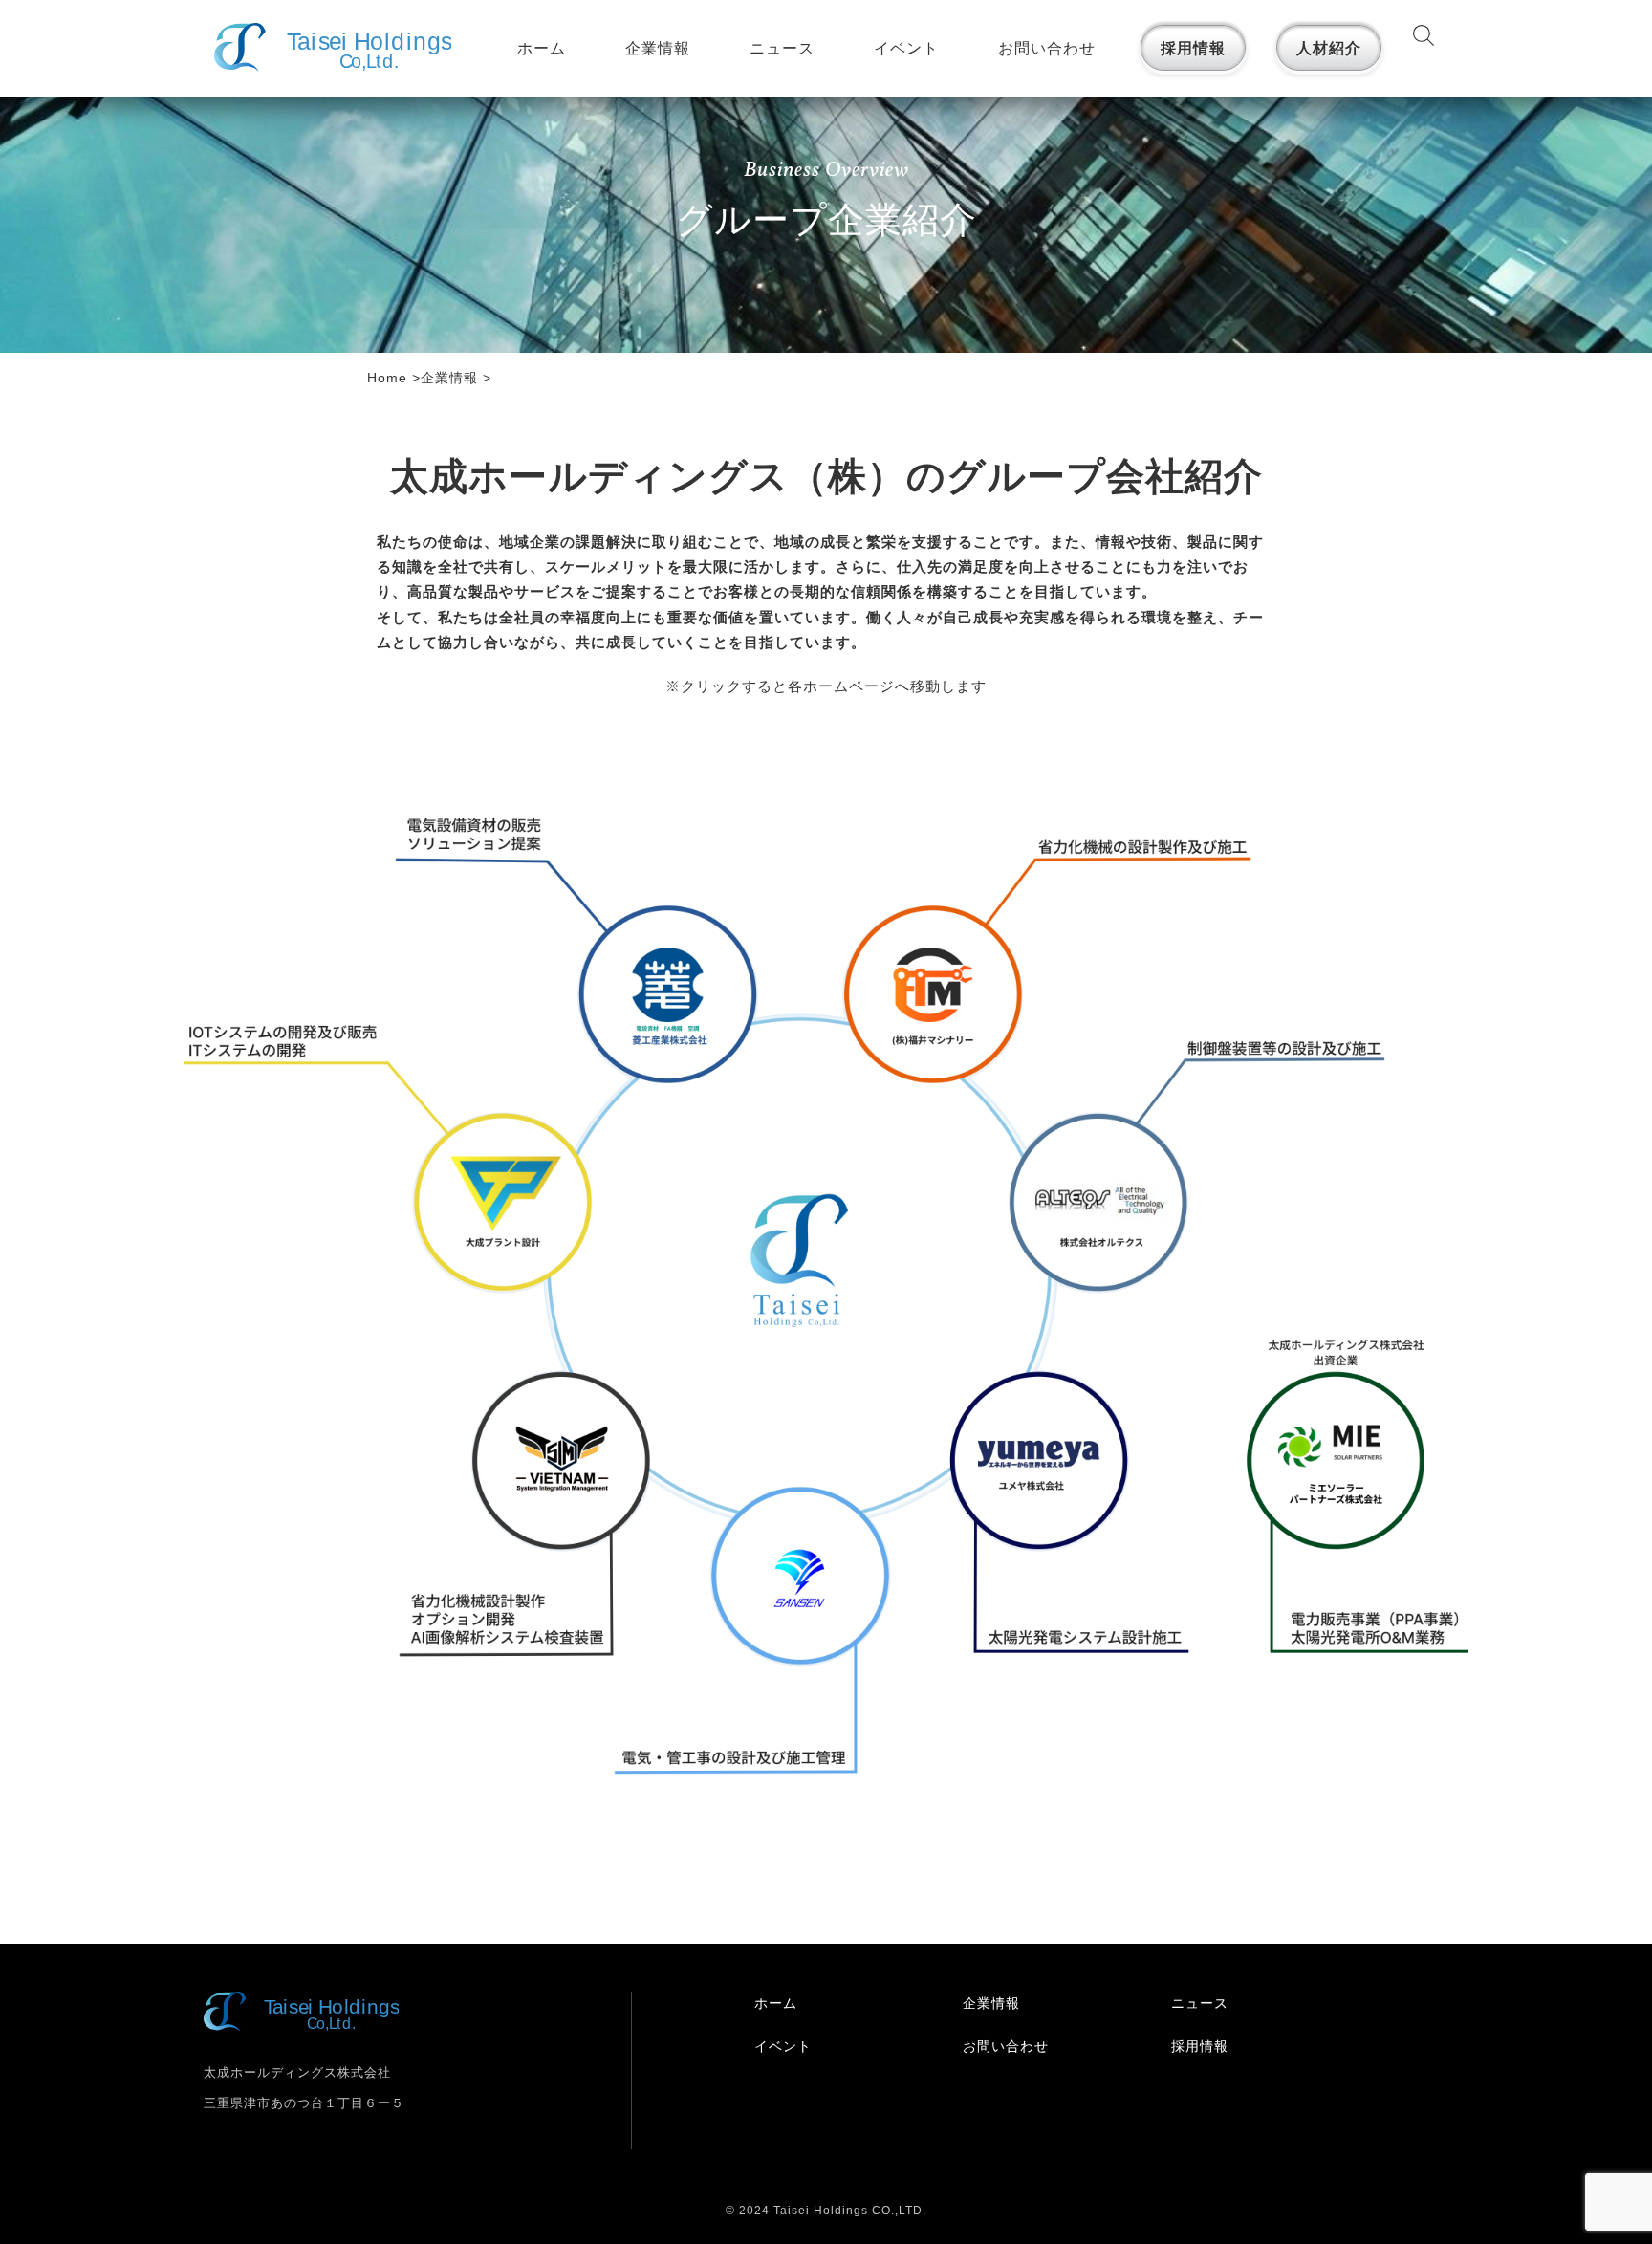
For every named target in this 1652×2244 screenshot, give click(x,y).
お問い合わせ (1047, 48)
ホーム (542, 48)
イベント (906, 48)
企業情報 (658, 48)
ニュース (782, 48)
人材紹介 (1329, 48)
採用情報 (1193, 48)
